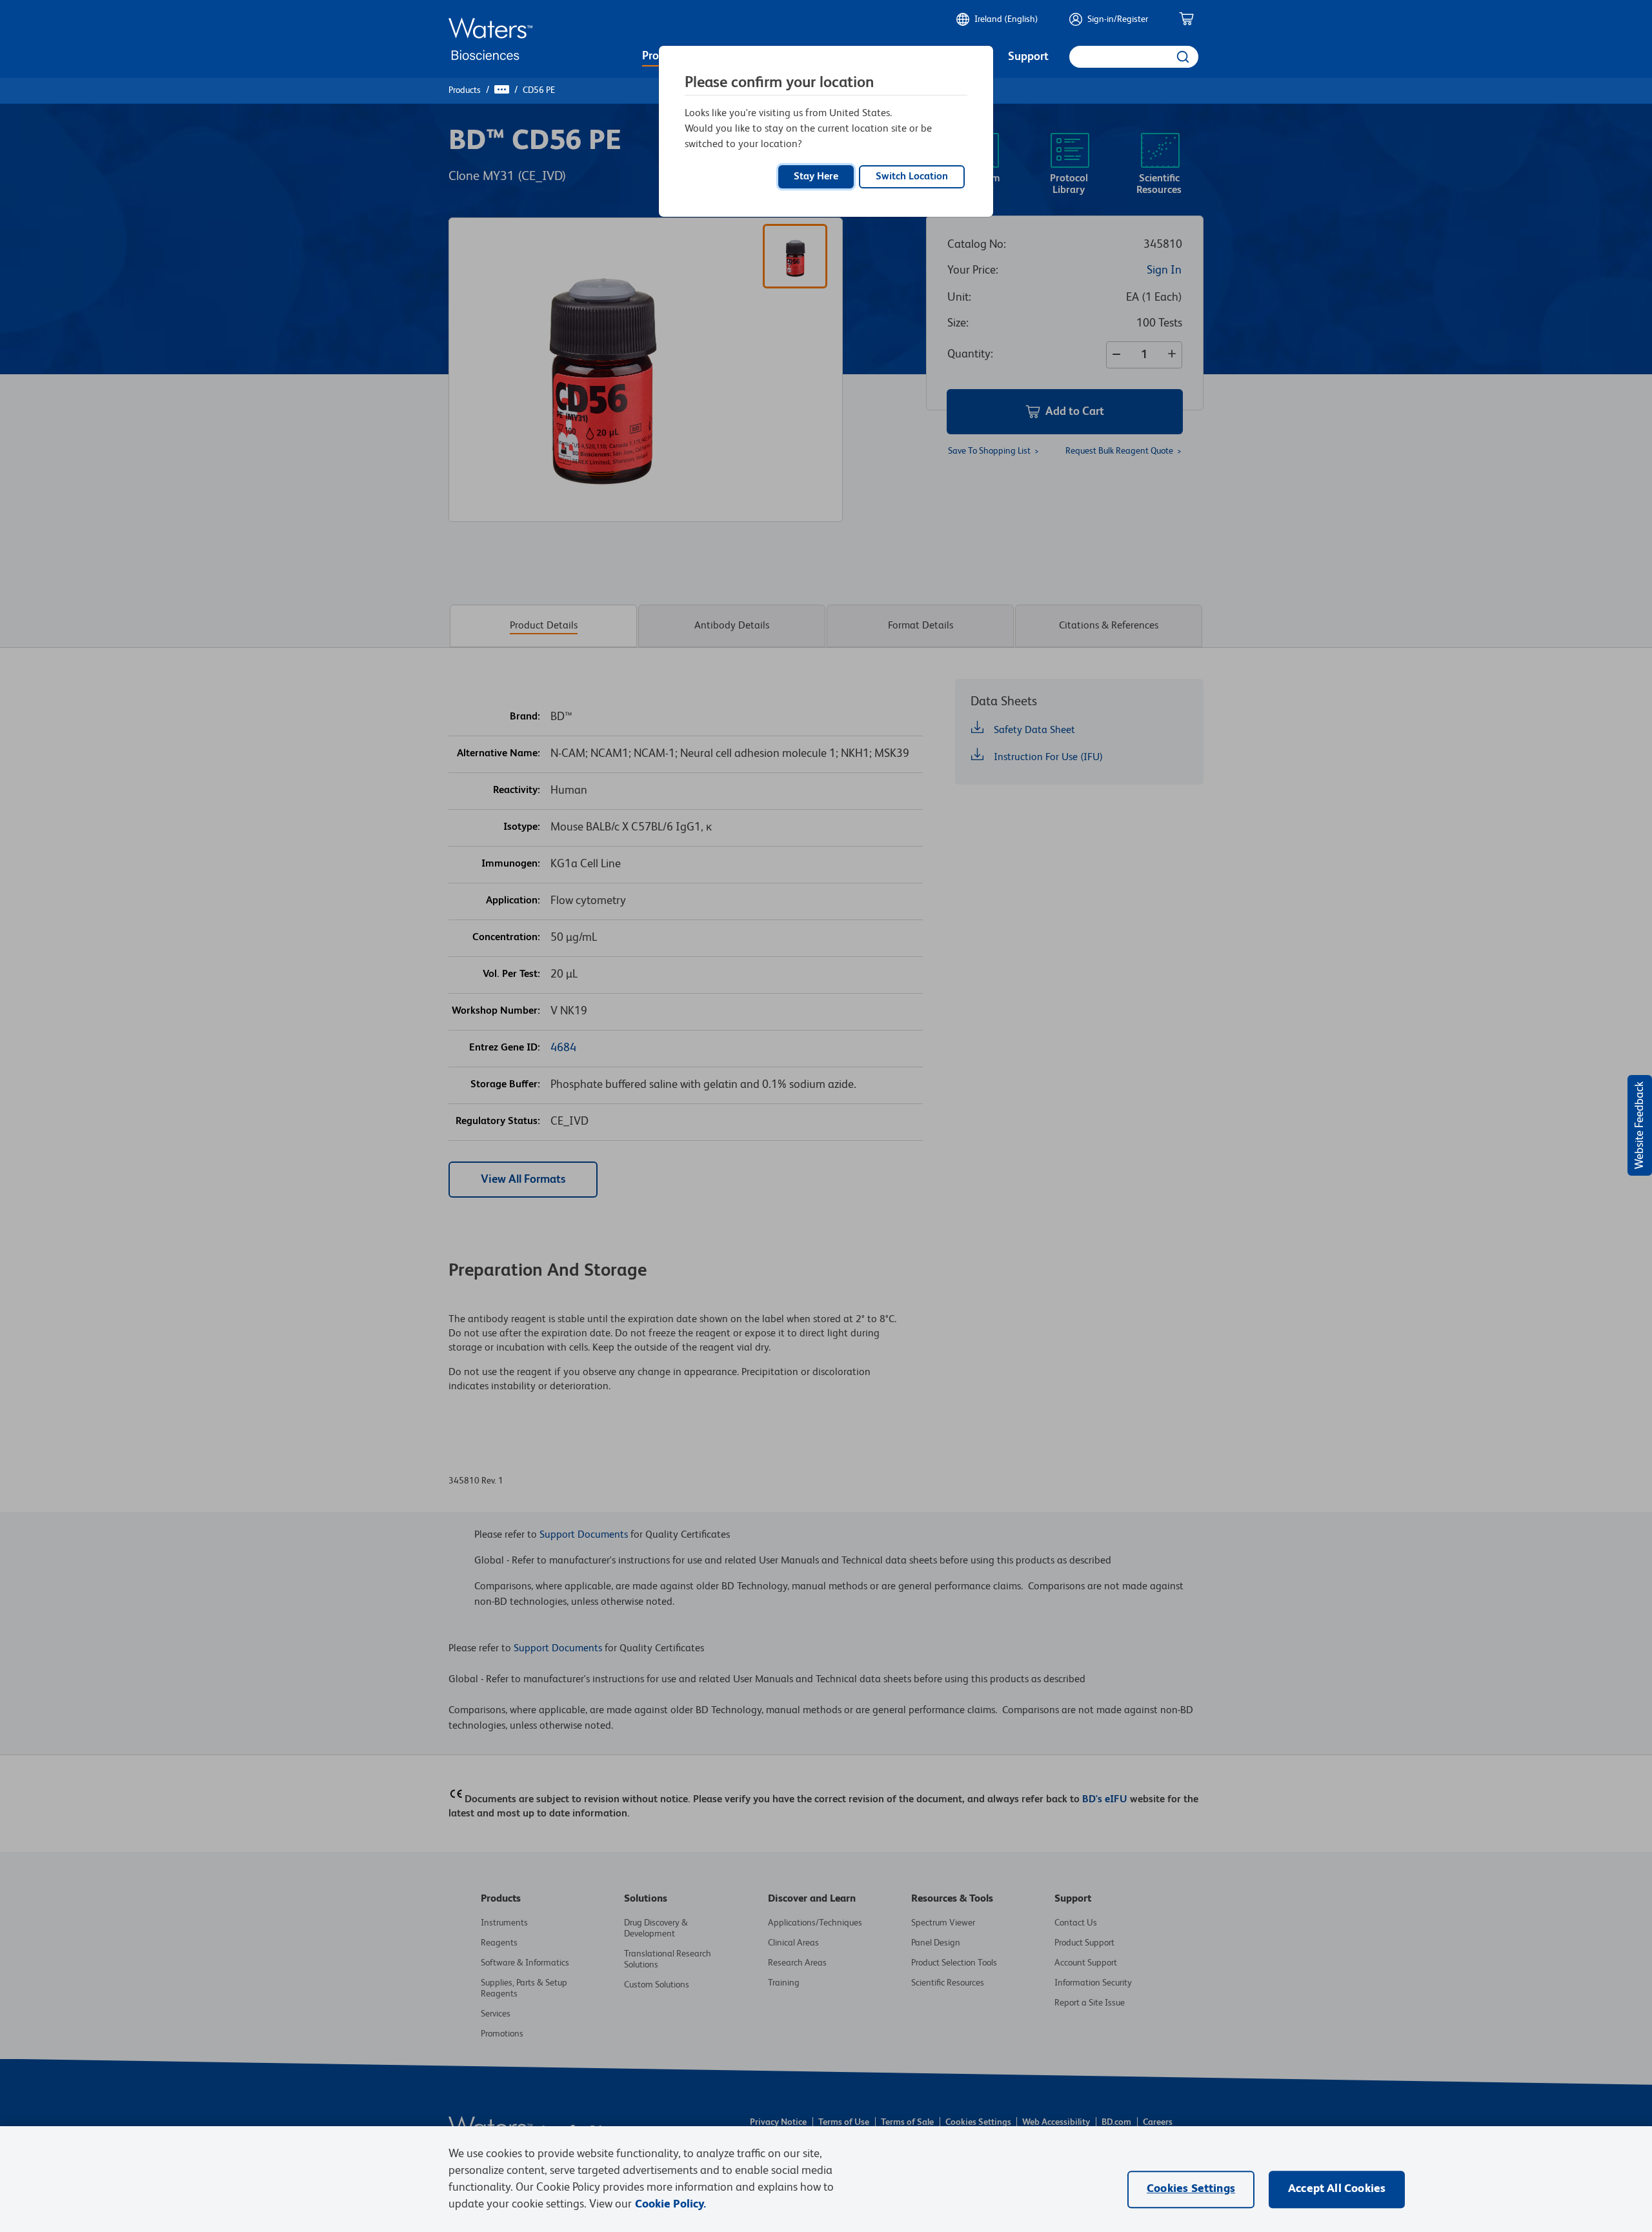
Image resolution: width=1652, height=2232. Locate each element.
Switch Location (912, 177)
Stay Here (816, 177)
